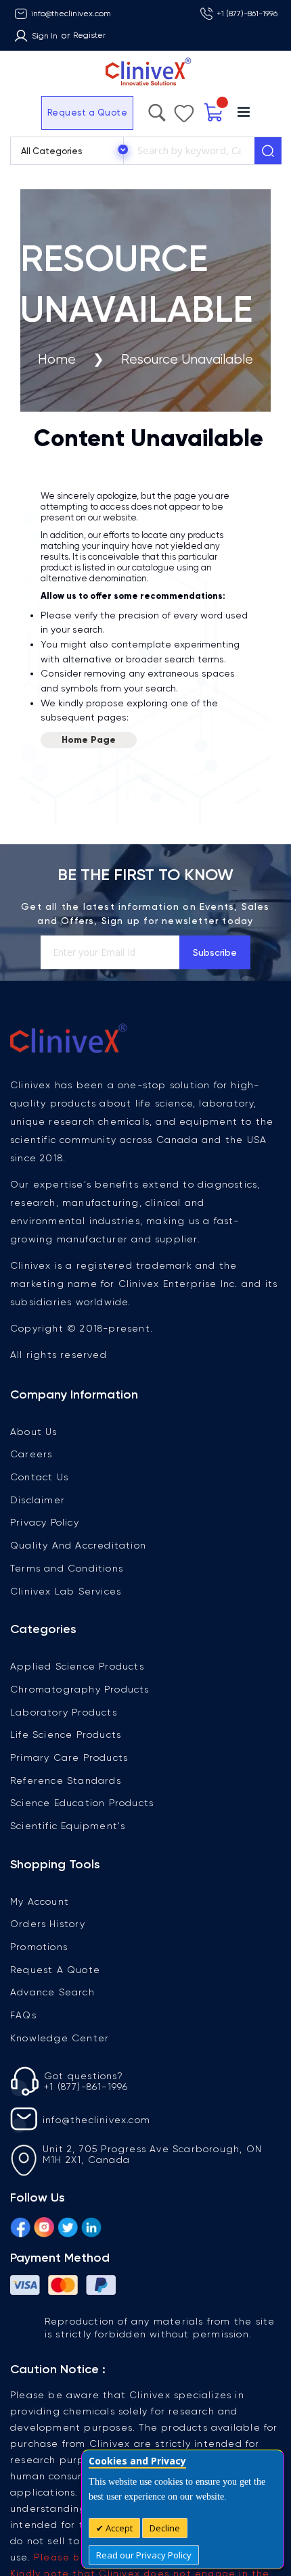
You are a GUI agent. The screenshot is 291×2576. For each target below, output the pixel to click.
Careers (31, 1454)
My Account (40, 1901)
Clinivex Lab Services (66, 1591)
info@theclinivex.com (71, 14)
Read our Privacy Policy (144, 2555)
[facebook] (20, 2225)
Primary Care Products (69, 1757)
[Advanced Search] (193, 110)
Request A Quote (55, 1970)
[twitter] (68, 2225)
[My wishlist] (217, 110)
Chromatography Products (80, 1689)
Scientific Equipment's (68, 1826)
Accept (118, 2528)
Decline (165, 2528)
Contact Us (39, 1477)
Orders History (48, 1924)
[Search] (268, 151)
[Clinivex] (145, 72)
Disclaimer (38, 1500)
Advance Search (52, 1992)
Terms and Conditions (67, 1568)
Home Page (89, 740)
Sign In (45, 36)
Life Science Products (66, 1734)
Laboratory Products (64, 1712)
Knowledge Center (60, 2038)
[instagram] (44, 2225)
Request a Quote (50, 113)
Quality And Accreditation (78, 1545)
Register (89, 35)
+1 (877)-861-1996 (247, 14)
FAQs (23, 2015)
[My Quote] (245, 113)
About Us (34, 1432)
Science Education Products (82, 1803)
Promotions (39, 1947)
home (57, 359)
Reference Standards (66, 1780)
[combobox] (189, 151)
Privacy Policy (45, 1522)
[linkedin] (91, 2225)
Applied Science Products (77, 1666)
